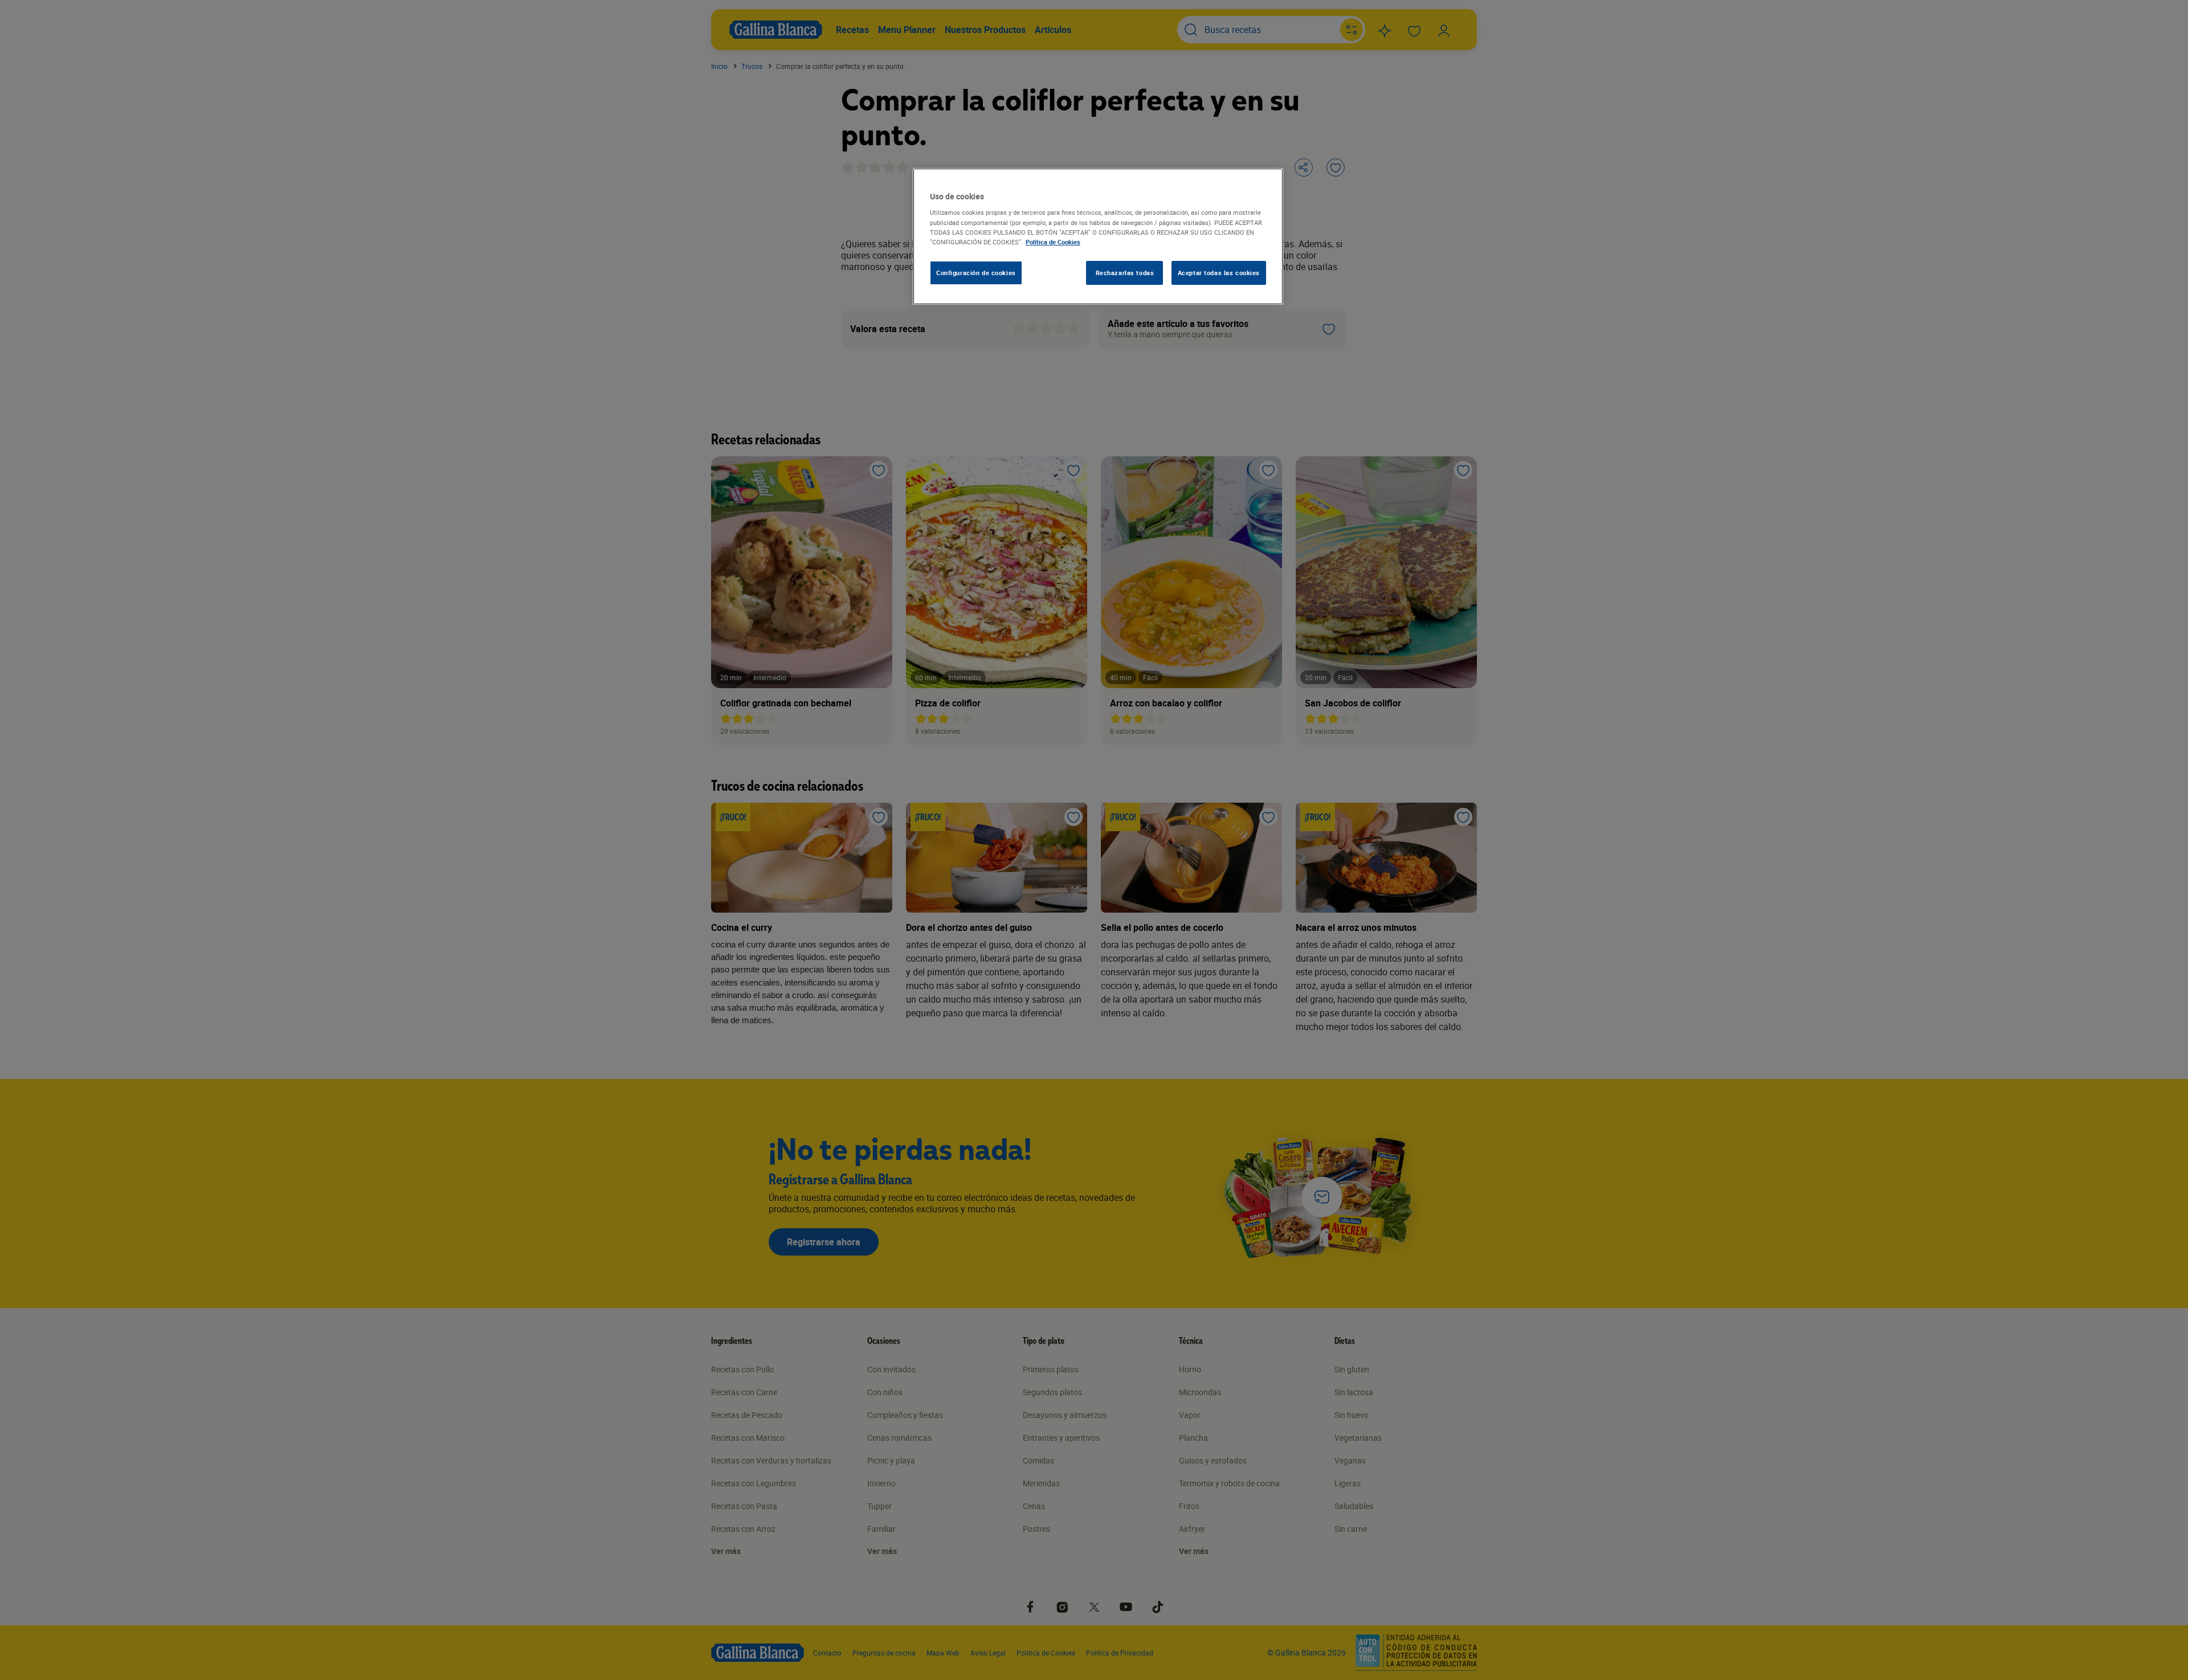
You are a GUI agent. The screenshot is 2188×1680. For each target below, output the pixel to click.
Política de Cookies (1053, 242)
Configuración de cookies (976, 273)
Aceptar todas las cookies (1219, 273)
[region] (1098, 236)
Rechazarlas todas (1125, 273)
